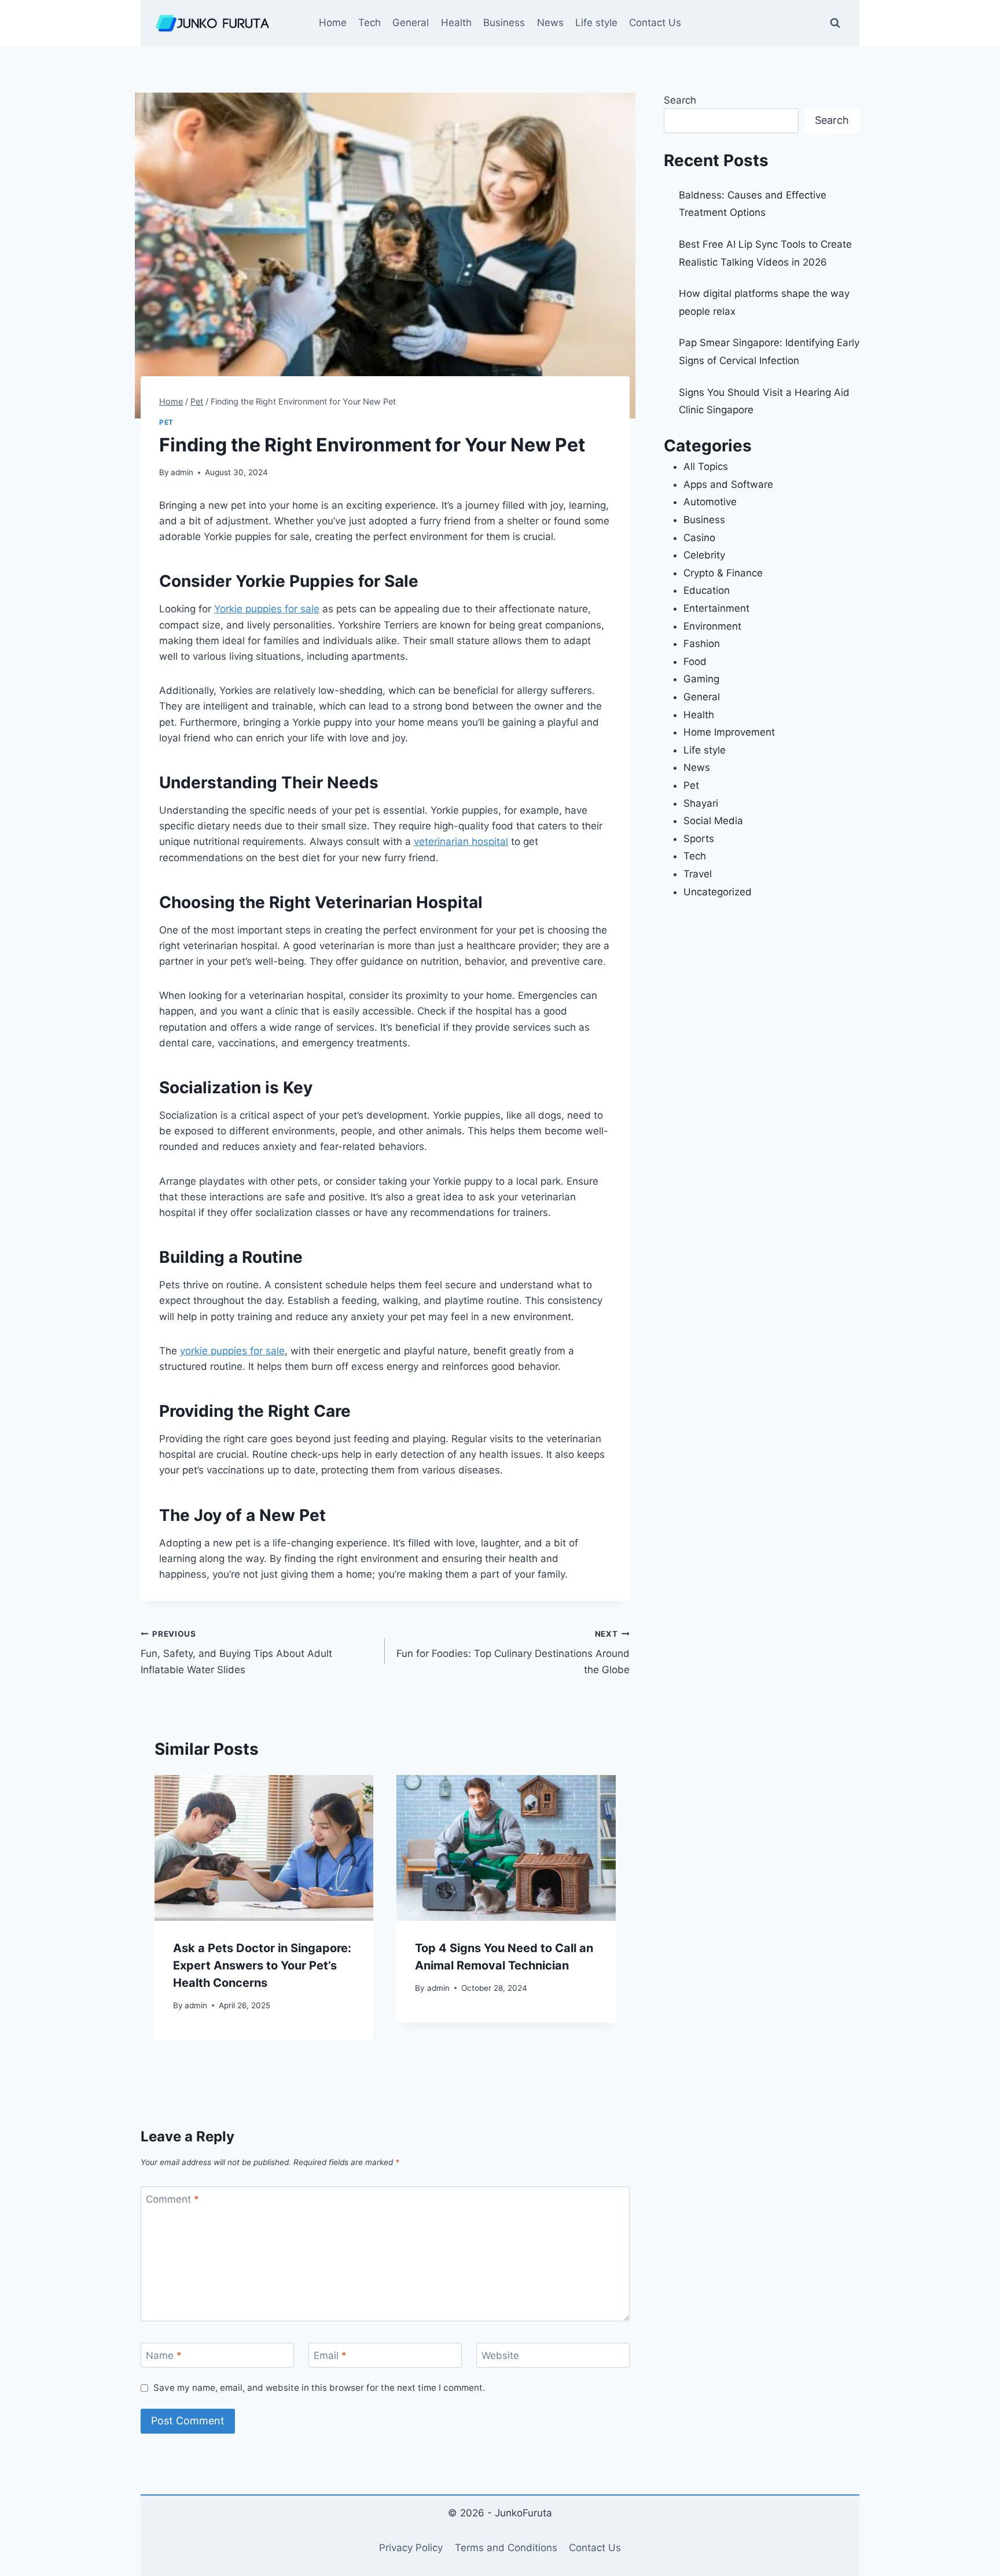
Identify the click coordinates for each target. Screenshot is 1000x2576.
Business (504, 23)
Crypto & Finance (723, 573)
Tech (370, 23)
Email (330, 2355)
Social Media (713, 821)
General (411, 23)
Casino (699, 538)
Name (164, 2355)
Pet (166, 422)
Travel (698, 874)
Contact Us (655, 23)
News (550, 23)
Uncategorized (718, 892)
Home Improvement (729, 732)
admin (182, 472)
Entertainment (716, 608)
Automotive (710, 502)
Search (680, 100)
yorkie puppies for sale (232, 1351)
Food (695, 662)
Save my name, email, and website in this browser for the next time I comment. (319, 2388)
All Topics (706, 466)
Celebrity (704, 555)
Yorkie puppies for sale (267, 609)
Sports (699, 839)
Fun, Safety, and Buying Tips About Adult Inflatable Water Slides (236, 1652)
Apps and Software (728, 484)
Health (456, 23)
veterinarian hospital (461, 841)
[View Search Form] (835, 23)
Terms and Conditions (506, 2548)
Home (333, 23)
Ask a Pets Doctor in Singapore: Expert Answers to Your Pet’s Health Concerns (262, 1965)
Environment (712, 626)
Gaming (701, 679)
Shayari (701, 803)
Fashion (702, 644)
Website (500, 2355)
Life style (596, 23)
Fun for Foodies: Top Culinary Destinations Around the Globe (513, 1652)
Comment (172, 2199)
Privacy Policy (411, 2548)
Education (707, 590)
